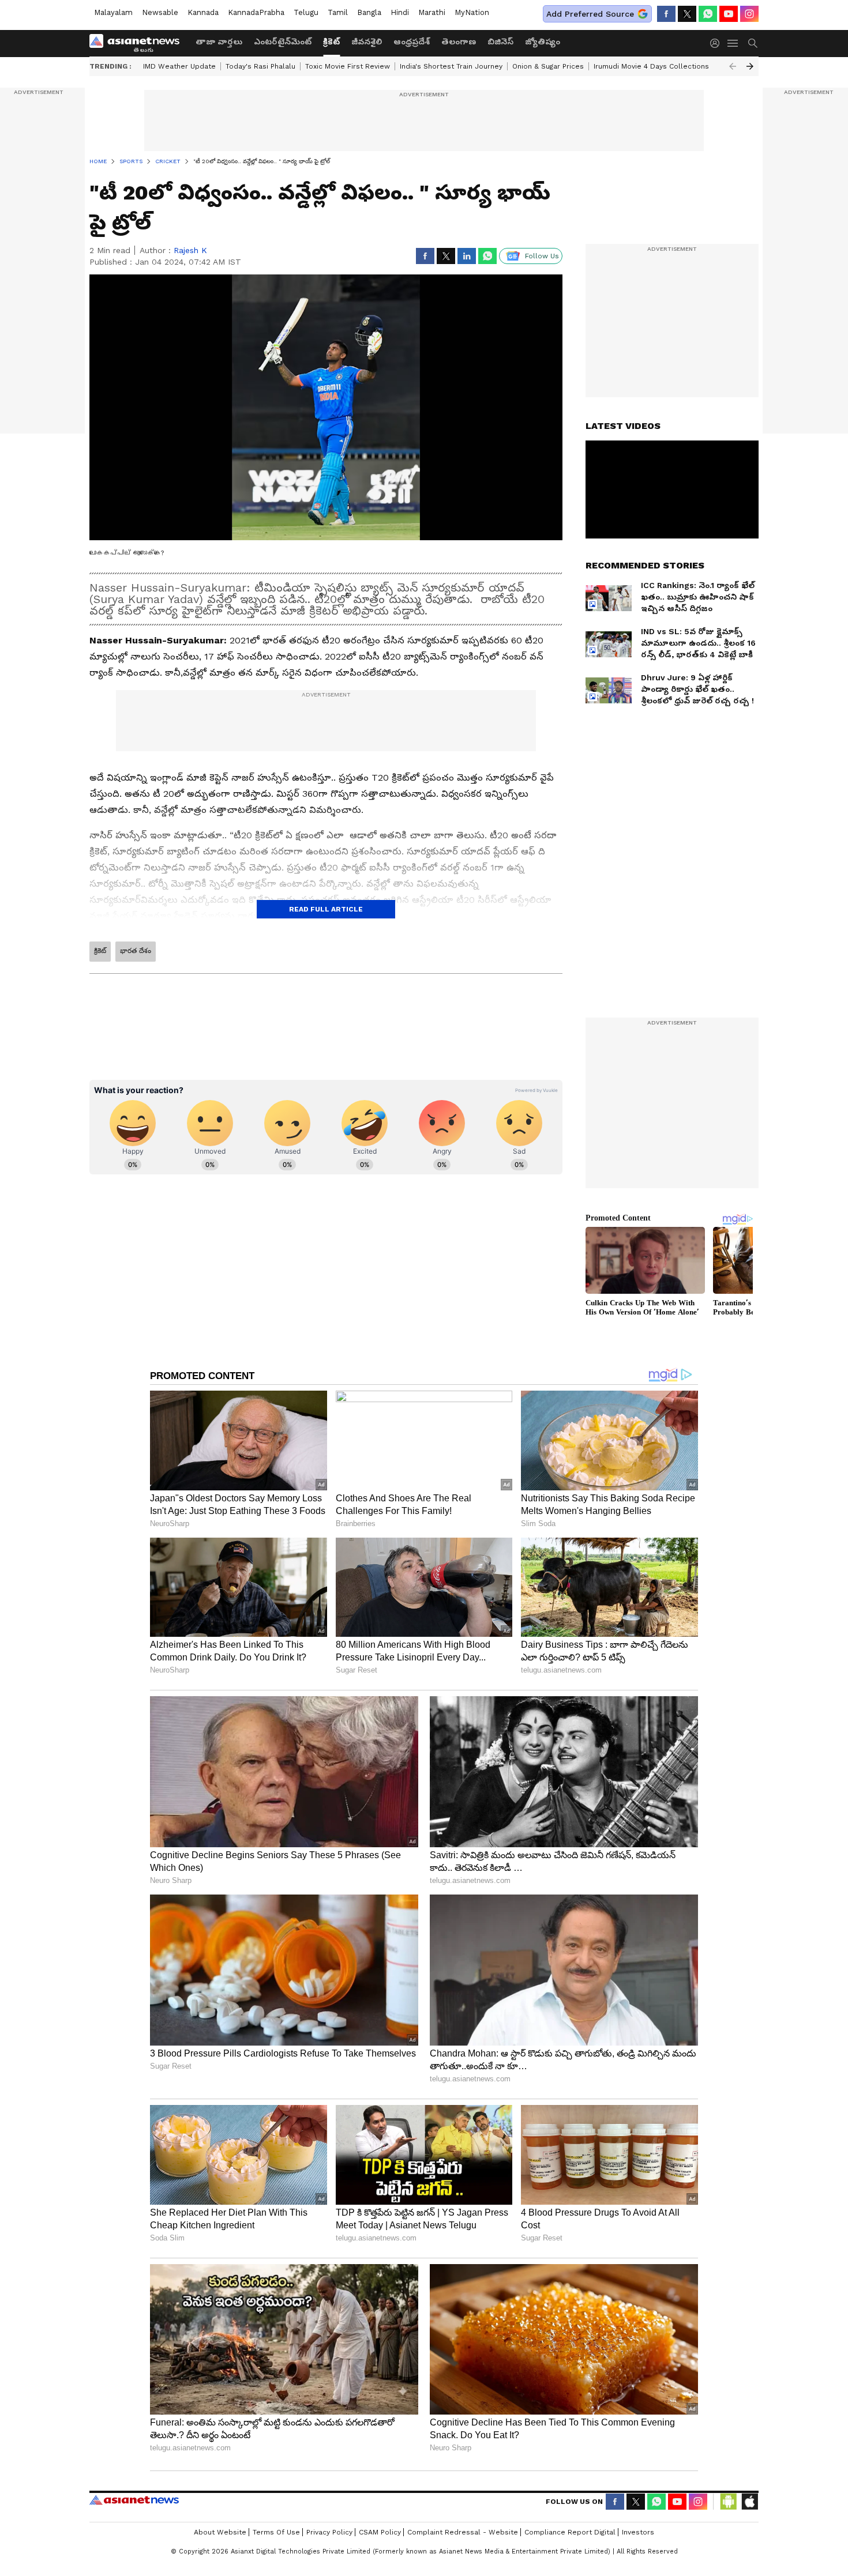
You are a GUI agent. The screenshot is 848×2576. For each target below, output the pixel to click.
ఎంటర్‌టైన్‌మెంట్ (283, 42)
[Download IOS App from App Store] (749, 2502)
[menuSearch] (753, 43)
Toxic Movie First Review (348, 66)
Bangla (369, 12)
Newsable (160, 12)
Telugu (306, 12)
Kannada (203, 12)
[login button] (718, 43)
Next (750, 66)
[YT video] (729, 14)
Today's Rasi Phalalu (260, 66)
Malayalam (113, 12)
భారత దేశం (136, 951)
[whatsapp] (708, 14)
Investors (638, 2532)
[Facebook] (666, 14)
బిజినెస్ (500, 42)
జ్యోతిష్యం (543, 42)
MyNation (472, 12)
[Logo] (138, 43)
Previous (733, 66)
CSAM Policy (380, 2532)
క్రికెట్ (331, 42)
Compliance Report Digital (570, 2532)
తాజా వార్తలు (219, 42)
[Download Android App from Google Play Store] (729, 2502)
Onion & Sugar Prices (548, 66)
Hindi (400, 12)
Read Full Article (326, 909)
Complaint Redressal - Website (463, 2532)
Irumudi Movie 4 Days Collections (651, 66)
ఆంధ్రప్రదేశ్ (412, 42)
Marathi (432, 12)
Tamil (338, 12)
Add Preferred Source (590, 14)
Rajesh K (190, 250)
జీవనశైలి (367, 42)
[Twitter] (687, 14)
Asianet (134, 2500)
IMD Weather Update (179, 66)
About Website (220, 2532)
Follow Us (542, 256)
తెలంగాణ (459, 42)
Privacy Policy (329, 2532)
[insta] (749, 14)
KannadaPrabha (256, 12)
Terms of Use (276, 2532)
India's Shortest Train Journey (451, 66)
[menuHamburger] (733, 43)
